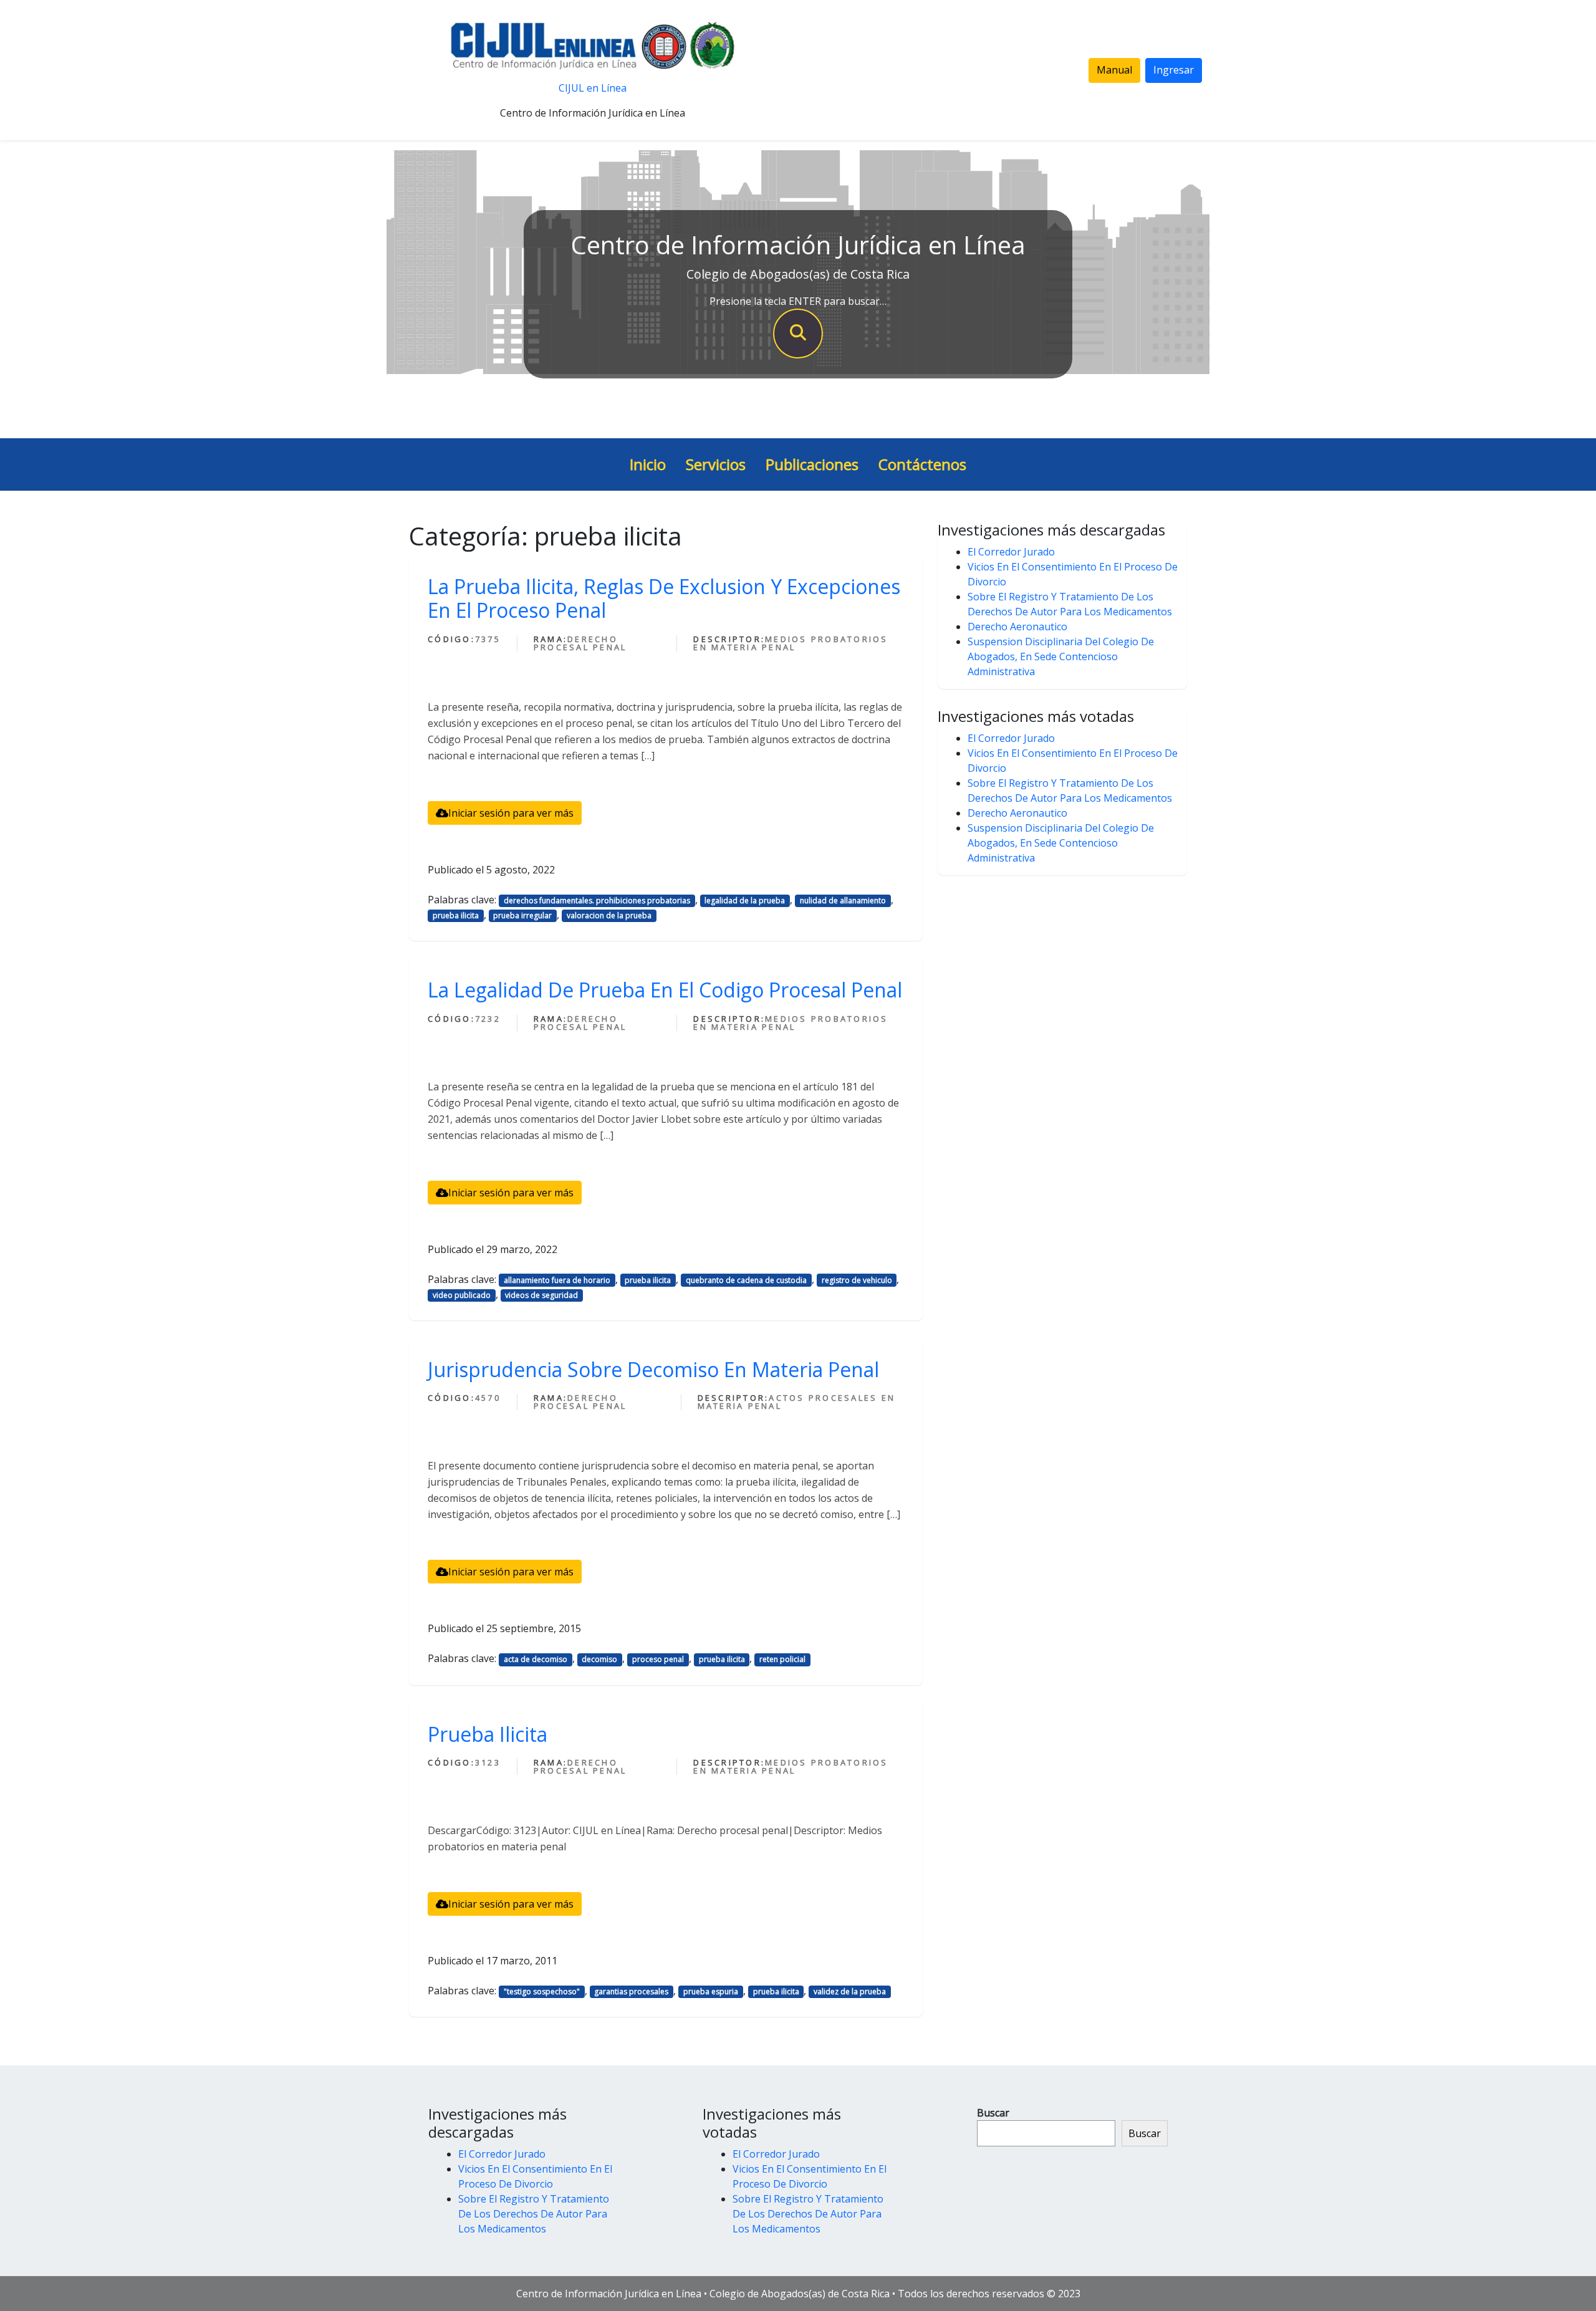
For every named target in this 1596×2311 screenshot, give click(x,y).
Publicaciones (812, 464)
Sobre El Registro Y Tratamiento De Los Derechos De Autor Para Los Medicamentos (534, 2214)
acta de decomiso (536, 1659)
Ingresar (1174, 70)
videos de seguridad (541, 1295)
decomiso (599, 1659)
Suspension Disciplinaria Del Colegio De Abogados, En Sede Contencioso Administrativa (1061, 656)
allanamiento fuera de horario (557, 1280)
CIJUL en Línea (593, 88)
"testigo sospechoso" (542, 1991)
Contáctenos (922, 464)
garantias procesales (631, 1991)
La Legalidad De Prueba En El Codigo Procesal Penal (665, 990)
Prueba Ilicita (488, 1734)
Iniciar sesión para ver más (511, 813)
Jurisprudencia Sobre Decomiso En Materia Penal (653, 1369)
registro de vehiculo (857, 1280)
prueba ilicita (456, 915)
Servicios (716, 464)
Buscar (993, 2113)
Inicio (648, 464)
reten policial (782, 1659)
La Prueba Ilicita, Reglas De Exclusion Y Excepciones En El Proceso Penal (664, 598)
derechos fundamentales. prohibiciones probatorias (597, 901)
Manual (1114, 70)
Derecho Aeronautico (1017, 627)
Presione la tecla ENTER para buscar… (798, 301)
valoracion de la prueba (609, 915)
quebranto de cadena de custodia (746, 1280)
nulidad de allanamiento (843, 901)
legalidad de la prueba (745, 901)
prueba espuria (711, 1991)
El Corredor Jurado (1011, 552)
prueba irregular (522, 915)
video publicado (462, 1295)
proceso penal (658, 1659)
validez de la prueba (850, 1991)
